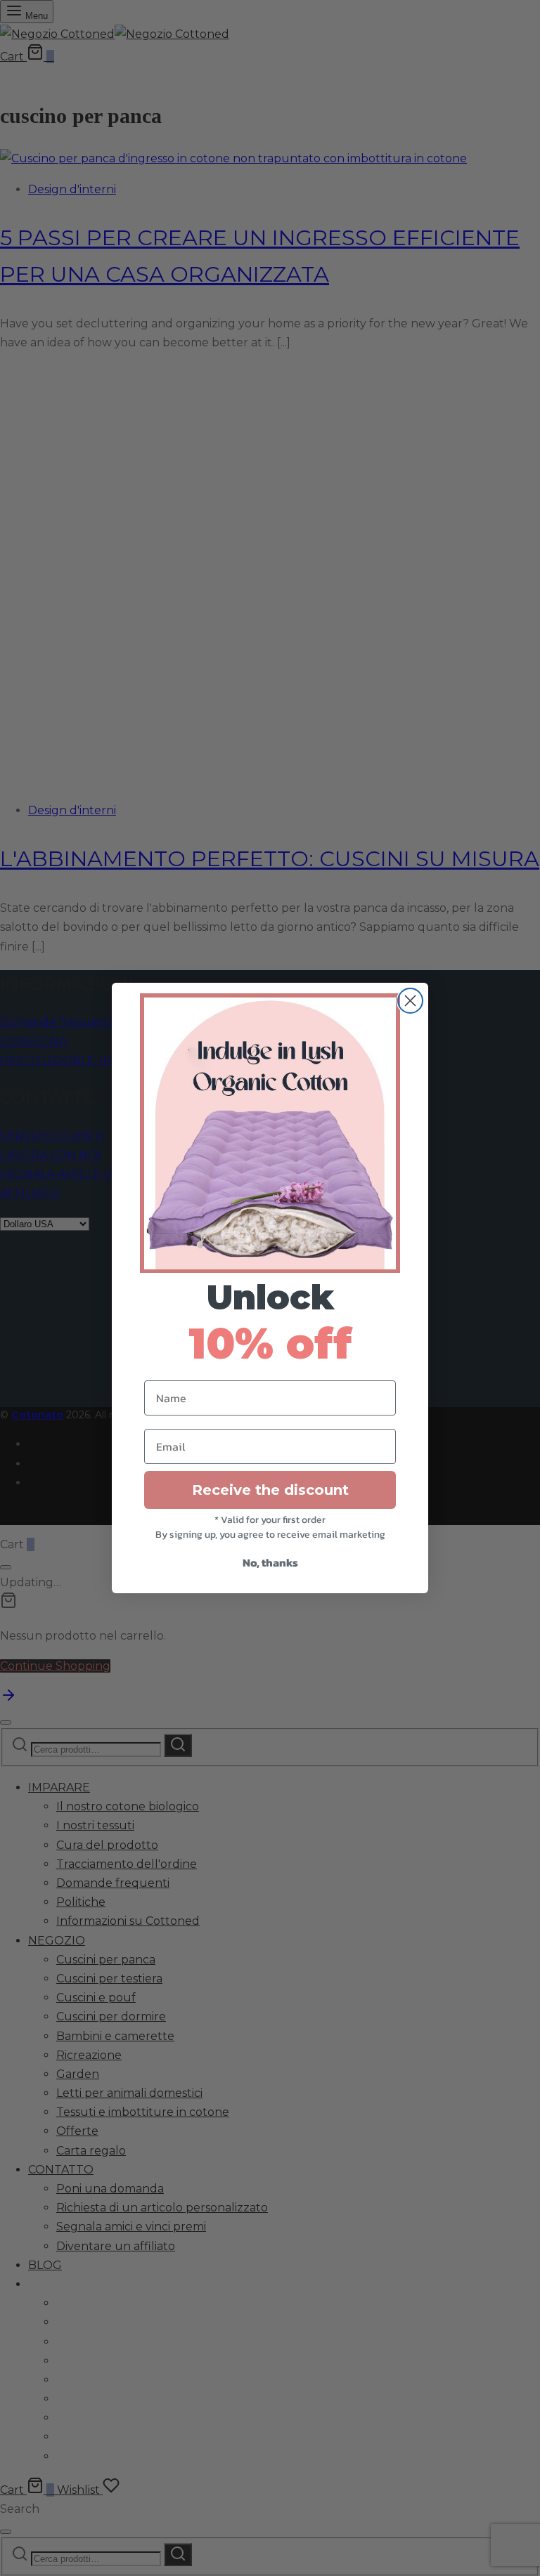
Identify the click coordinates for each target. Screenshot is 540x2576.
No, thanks (270, 1562)
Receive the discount (270, 1490)
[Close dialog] (410, 1001)
